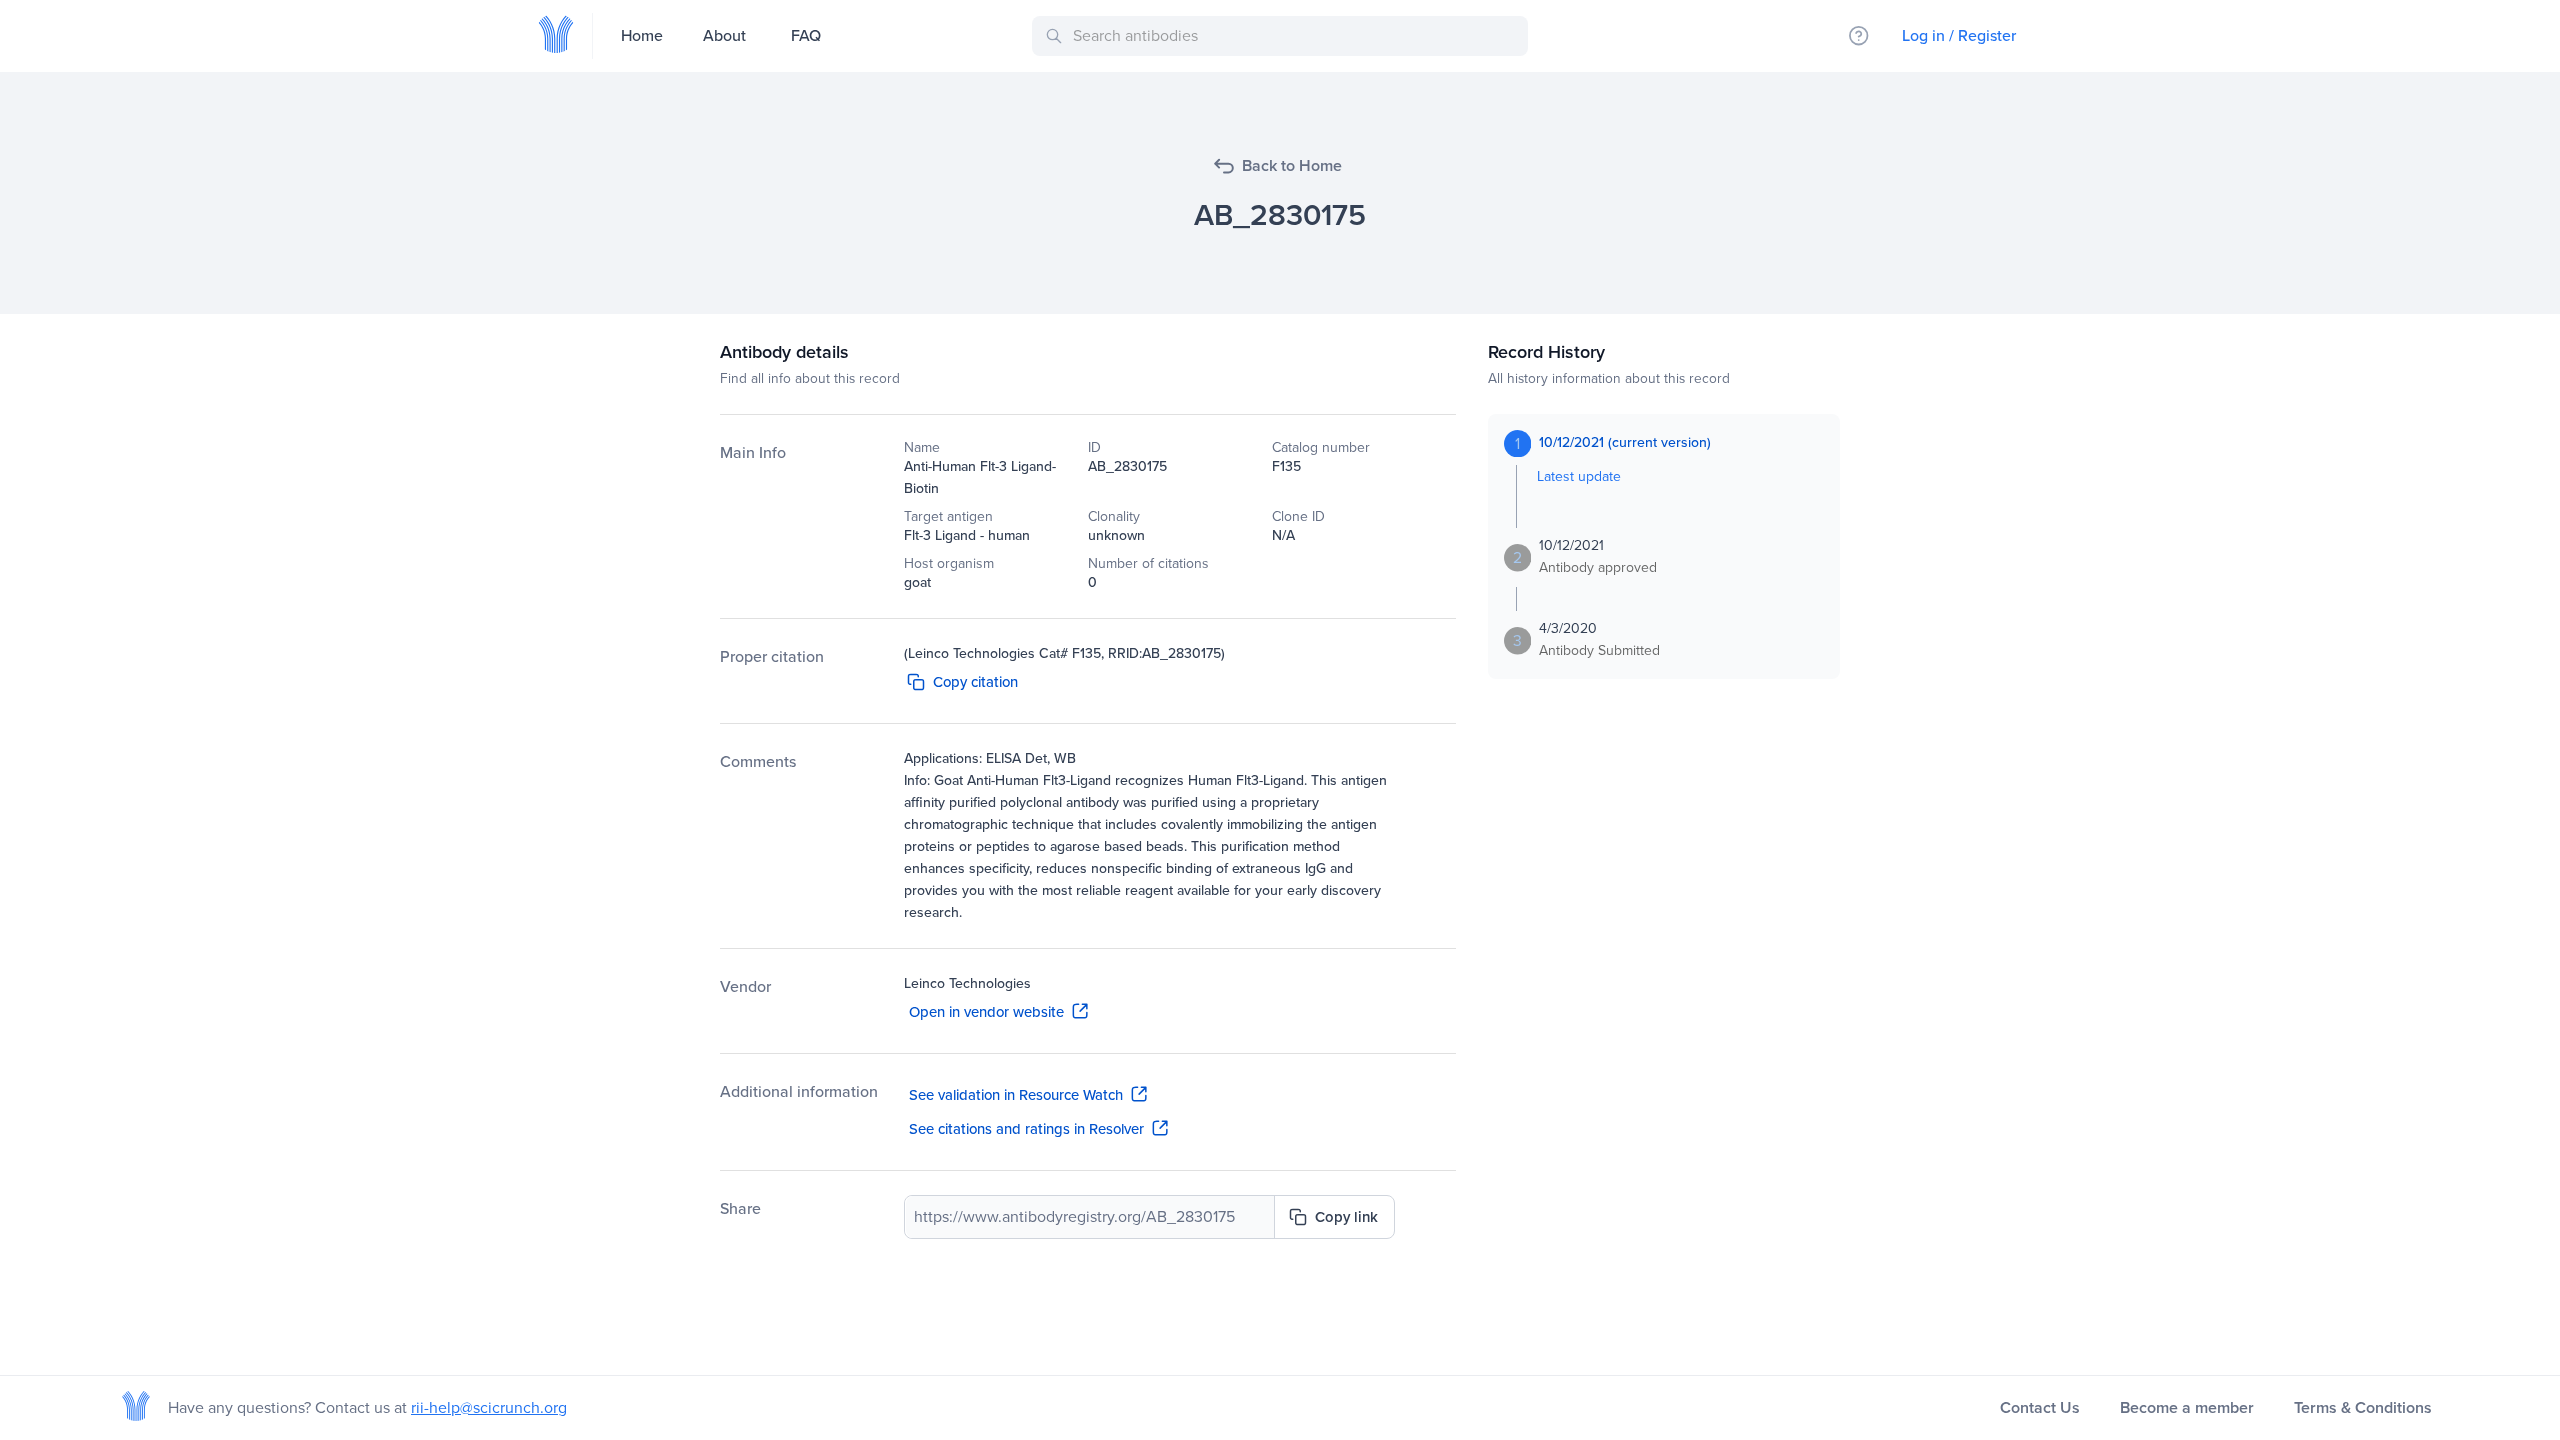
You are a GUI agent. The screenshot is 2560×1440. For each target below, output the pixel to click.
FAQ (806, 35)
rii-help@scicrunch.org (489, 1407)
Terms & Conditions (2363, 1407)
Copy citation (975, 682)
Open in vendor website (986, 1012)
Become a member (2187, 1407)
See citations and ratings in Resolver (1026, 1129)
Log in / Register (1959, 35)
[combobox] (1283, 36)
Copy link (1346, 1217)
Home (642, 35)
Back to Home (1292, 165)
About (724, 35)
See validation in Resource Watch (1016, 1095)
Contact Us (2040, 1407)
